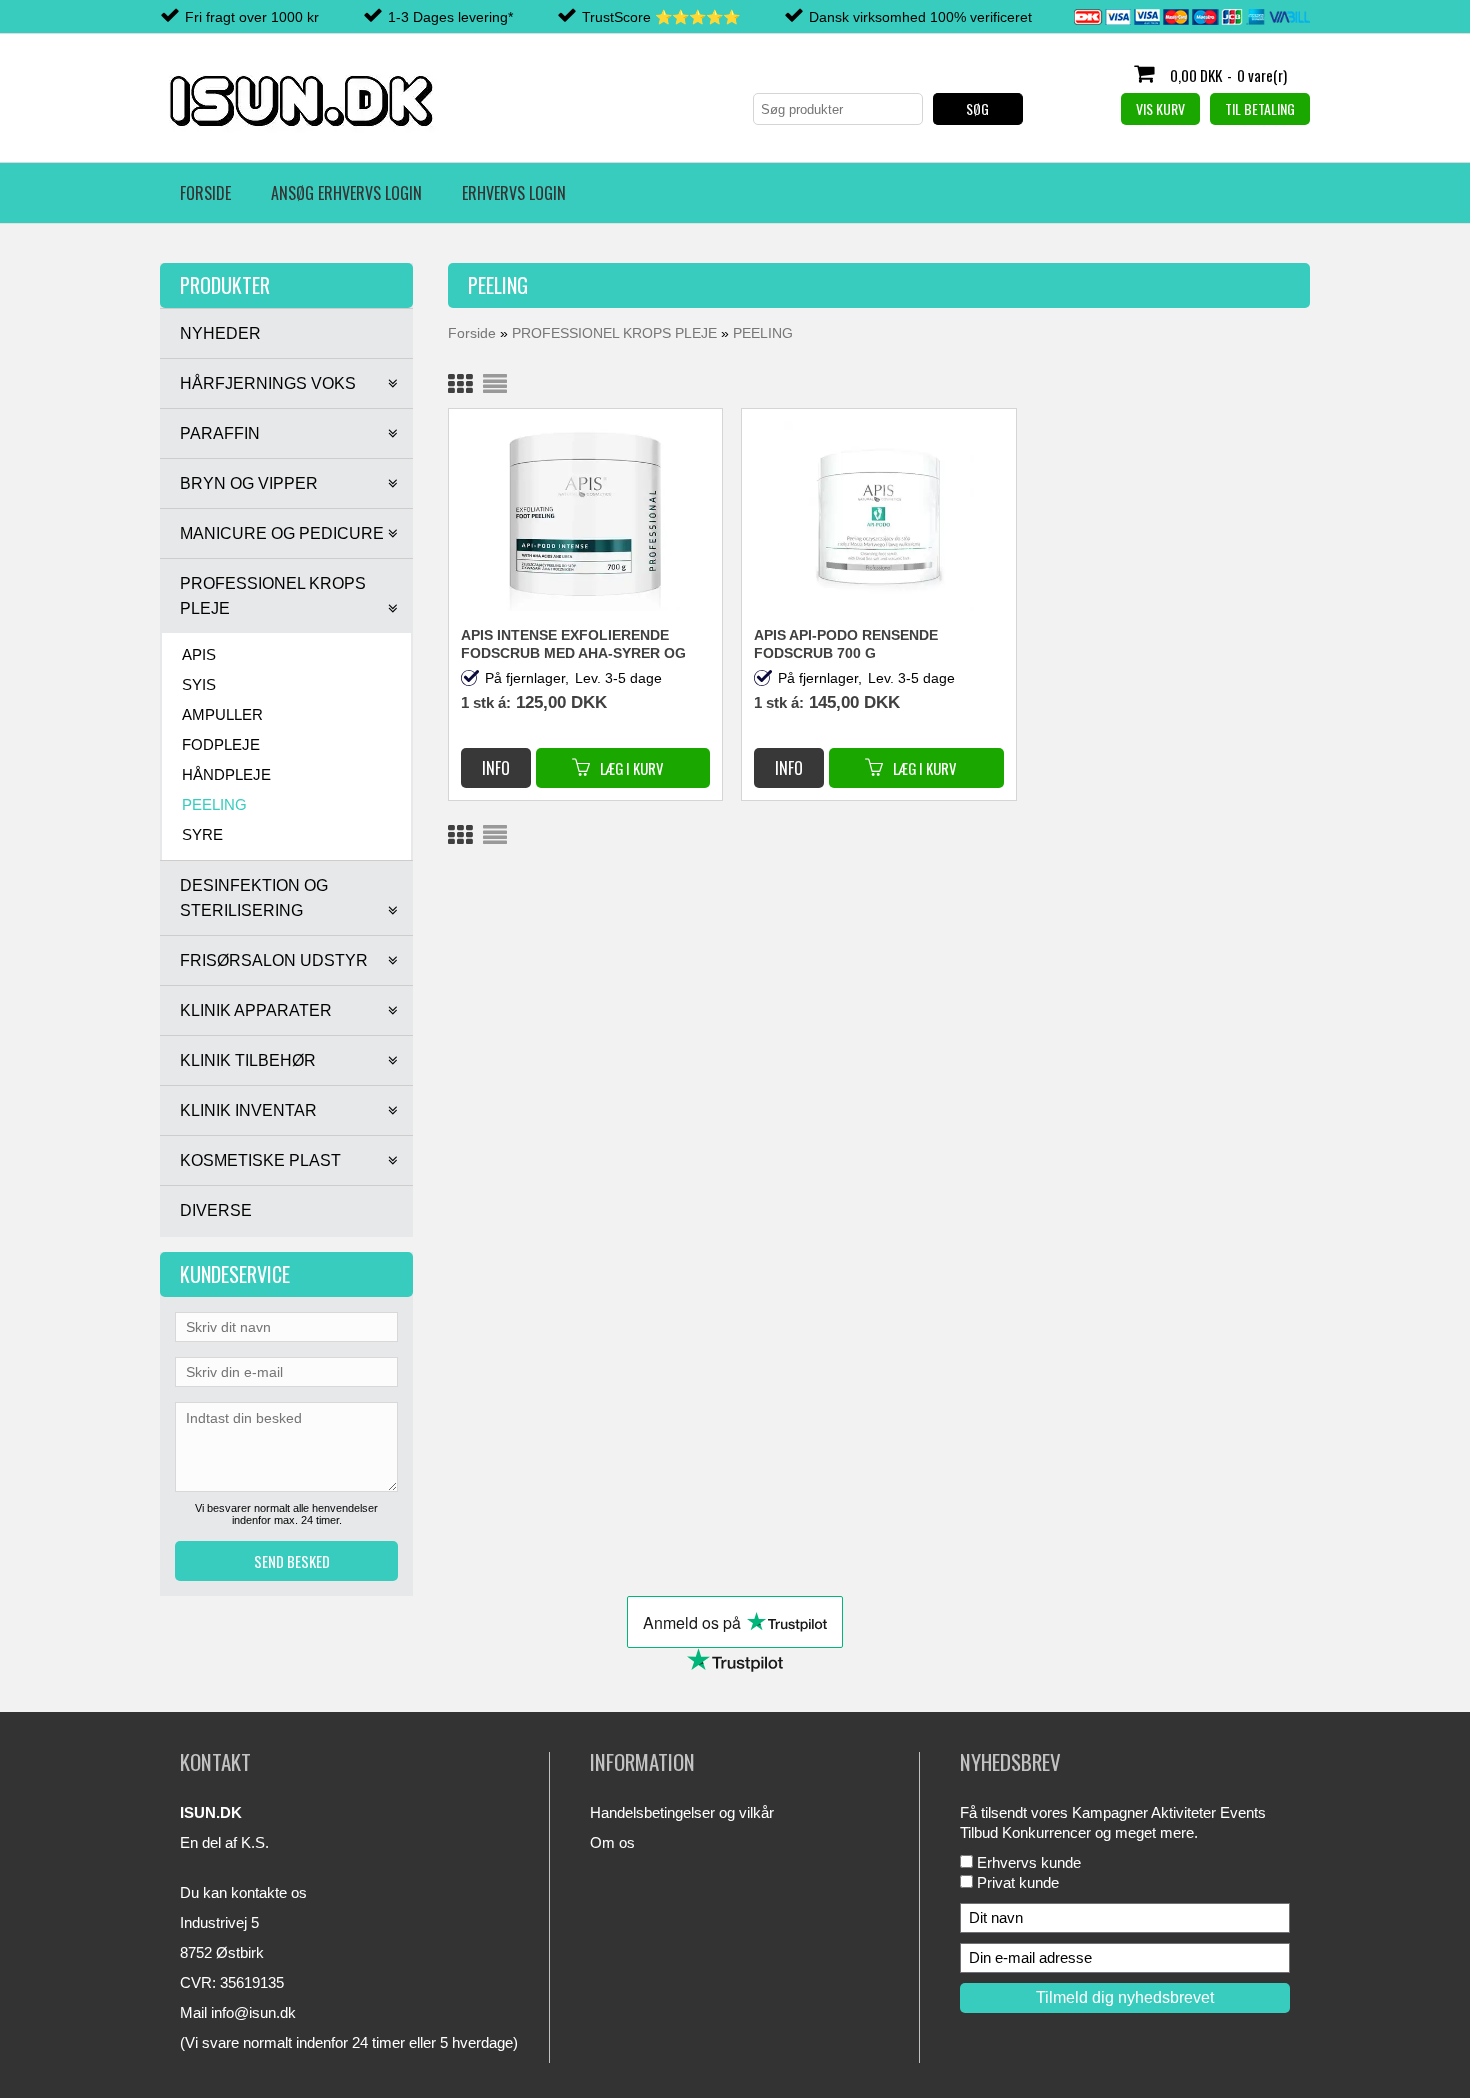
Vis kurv (1160, 108)
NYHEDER (220, 333)
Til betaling (1260, 108)
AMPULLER (222, 714)
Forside (205, 193)
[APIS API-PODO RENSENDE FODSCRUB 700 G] (879, 516)
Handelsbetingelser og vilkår (682, 1812)
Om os (612, 1842)
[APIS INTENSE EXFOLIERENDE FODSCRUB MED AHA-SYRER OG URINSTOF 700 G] (586, 516)
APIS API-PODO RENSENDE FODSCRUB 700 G (846, 644)
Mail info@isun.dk (238, 2012)
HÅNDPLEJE (226, 774)
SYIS (199, 684)
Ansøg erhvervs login (346, 193)
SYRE (202, 834)
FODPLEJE (221, 744)
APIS (199, 654)
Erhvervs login (514, 193)
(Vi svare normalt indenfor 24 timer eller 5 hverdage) (349, 2042)
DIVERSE (216, 1210)
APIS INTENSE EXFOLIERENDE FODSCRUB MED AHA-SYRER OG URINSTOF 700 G (573, 645)
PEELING (214, 804)
